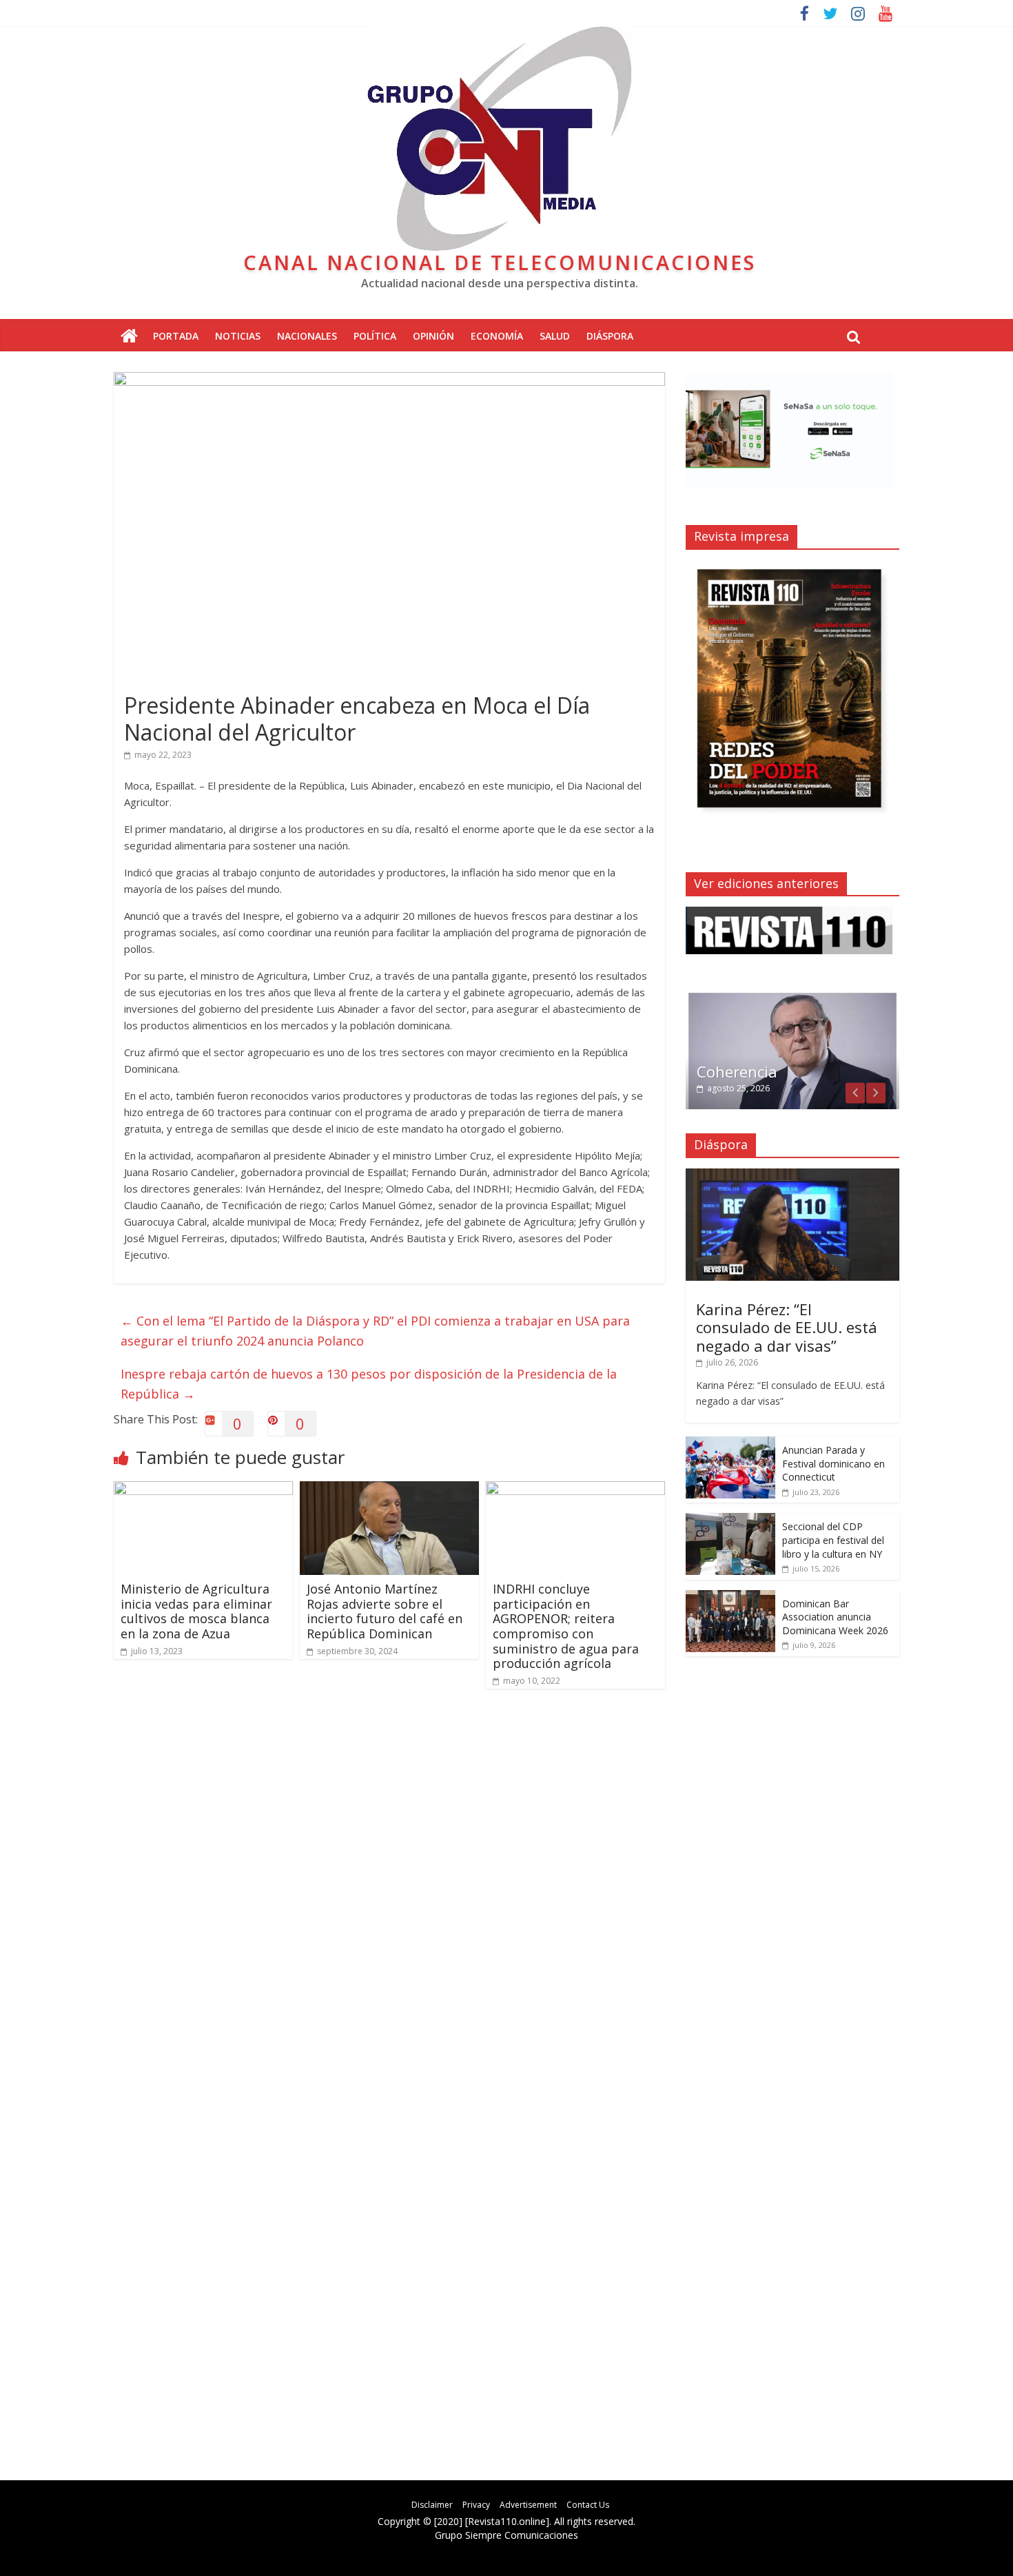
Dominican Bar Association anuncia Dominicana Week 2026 (835, 1617)
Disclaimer (432, 2505)
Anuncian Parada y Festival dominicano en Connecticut (833, 1463)
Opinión (433, 336)
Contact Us (588, 2505)
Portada (176, 336)
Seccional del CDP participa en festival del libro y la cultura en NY (833, 1540)
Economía (497, 336)
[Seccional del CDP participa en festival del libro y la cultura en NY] (730, 1520)
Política (375, 336)
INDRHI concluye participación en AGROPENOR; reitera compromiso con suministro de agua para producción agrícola (566, 1626)
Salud (555, 336)
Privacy (476, 2505)
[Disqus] (389, 1896)
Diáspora (610, 336)
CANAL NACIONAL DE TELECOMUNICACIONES (500, 262)
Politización (738, 1071)
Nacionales (307, 336)
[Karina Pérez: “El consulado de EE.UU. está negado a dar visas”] (792, 1176)
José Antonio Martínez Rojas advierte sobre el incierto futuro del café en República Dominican (385, 1611)
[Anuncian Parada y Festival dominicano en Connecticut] (730, 1444)
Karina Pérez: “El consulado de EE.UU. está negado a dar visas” (787, 1327)
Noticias (238, 336)
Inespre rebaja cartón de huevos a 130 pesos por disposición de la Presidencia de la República (369, 1384)
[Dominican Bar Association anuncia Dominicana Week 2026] (730, 1597)
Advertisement (528, 2505)
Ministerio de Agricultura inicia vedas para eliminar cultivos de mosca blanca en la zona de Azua (196, 1611)
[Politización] (792, 998)
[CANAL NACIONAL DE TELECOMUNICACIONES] (129, 337)
